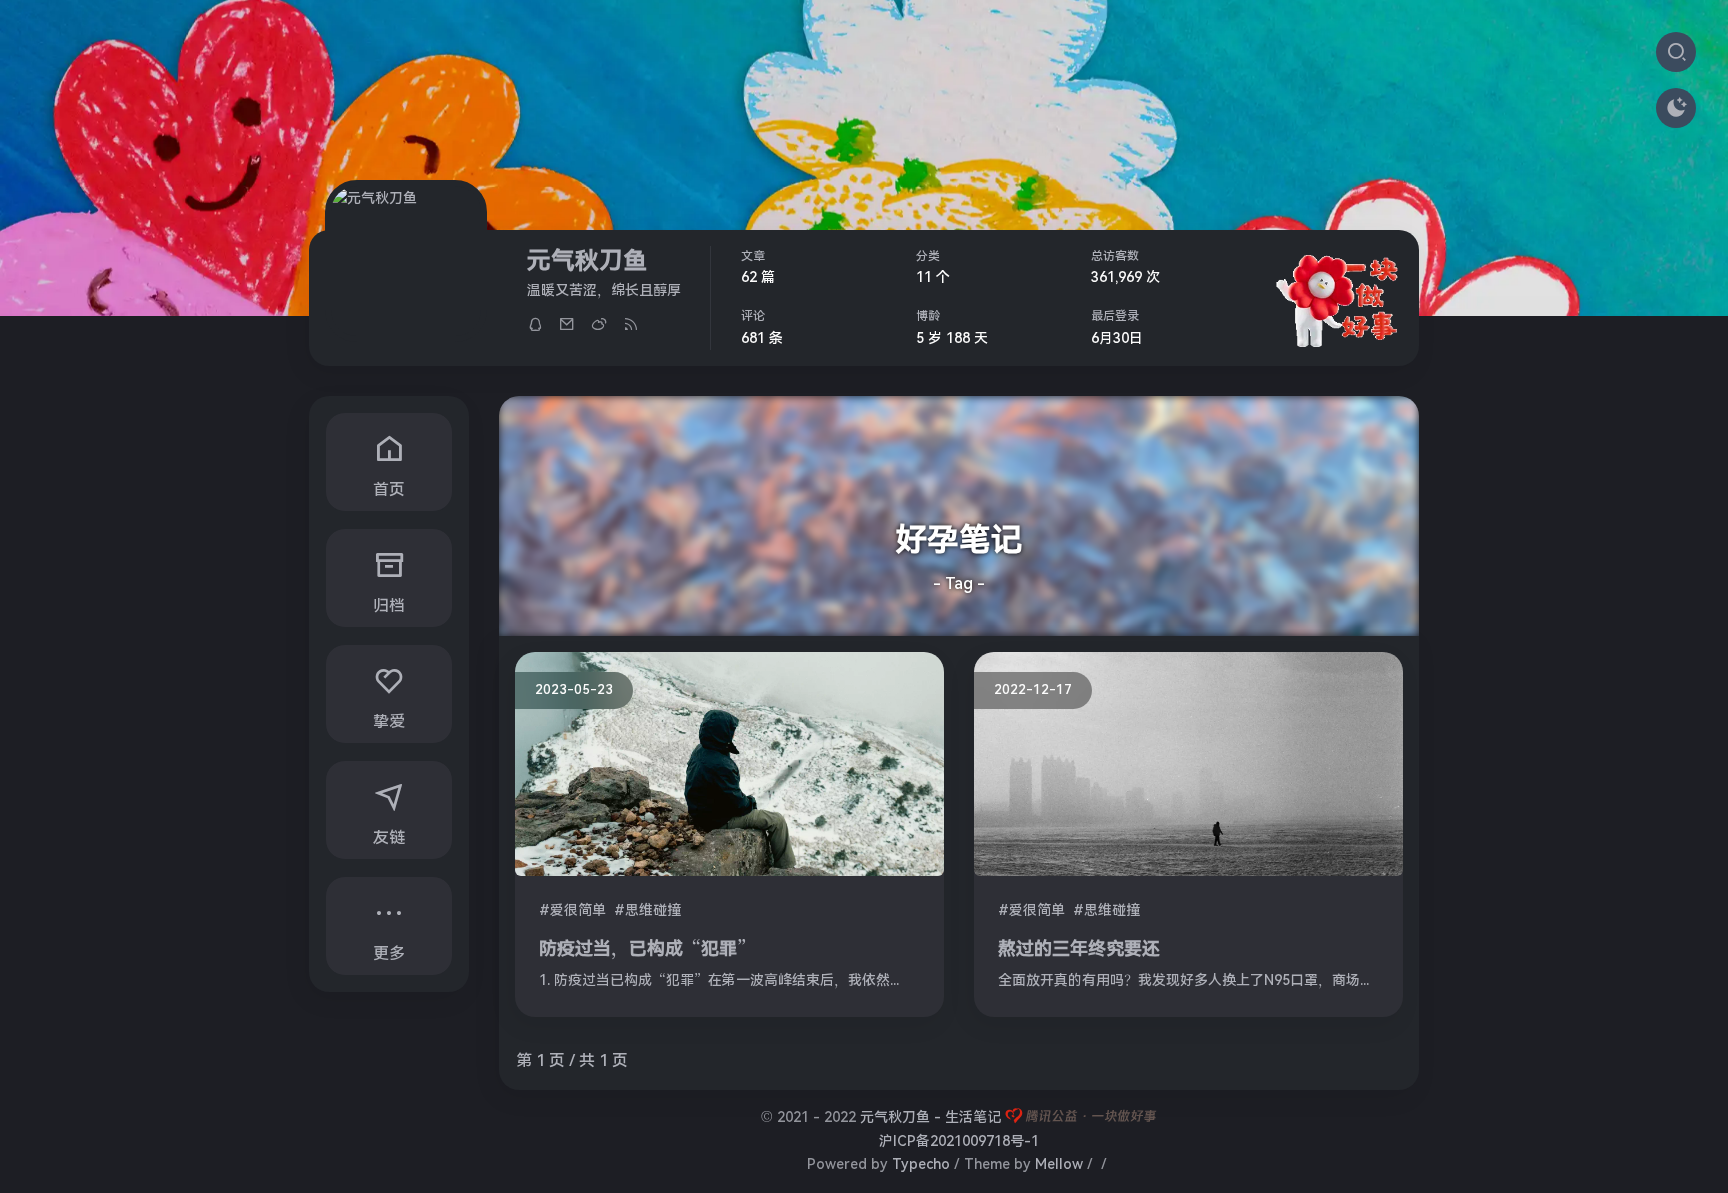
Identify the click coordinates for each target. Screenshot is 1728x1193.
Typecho (921, 1164)
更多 (389, 953)
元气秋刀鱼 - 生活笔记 (930, 1117)
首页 (389, 489)
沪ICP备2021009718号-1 (959, 1141)
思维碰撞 (653, 910)
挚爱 (389, 721)
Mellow (1059, 1164)
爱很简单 (578, 910)
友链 (389, 837)
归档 (389, 605)
